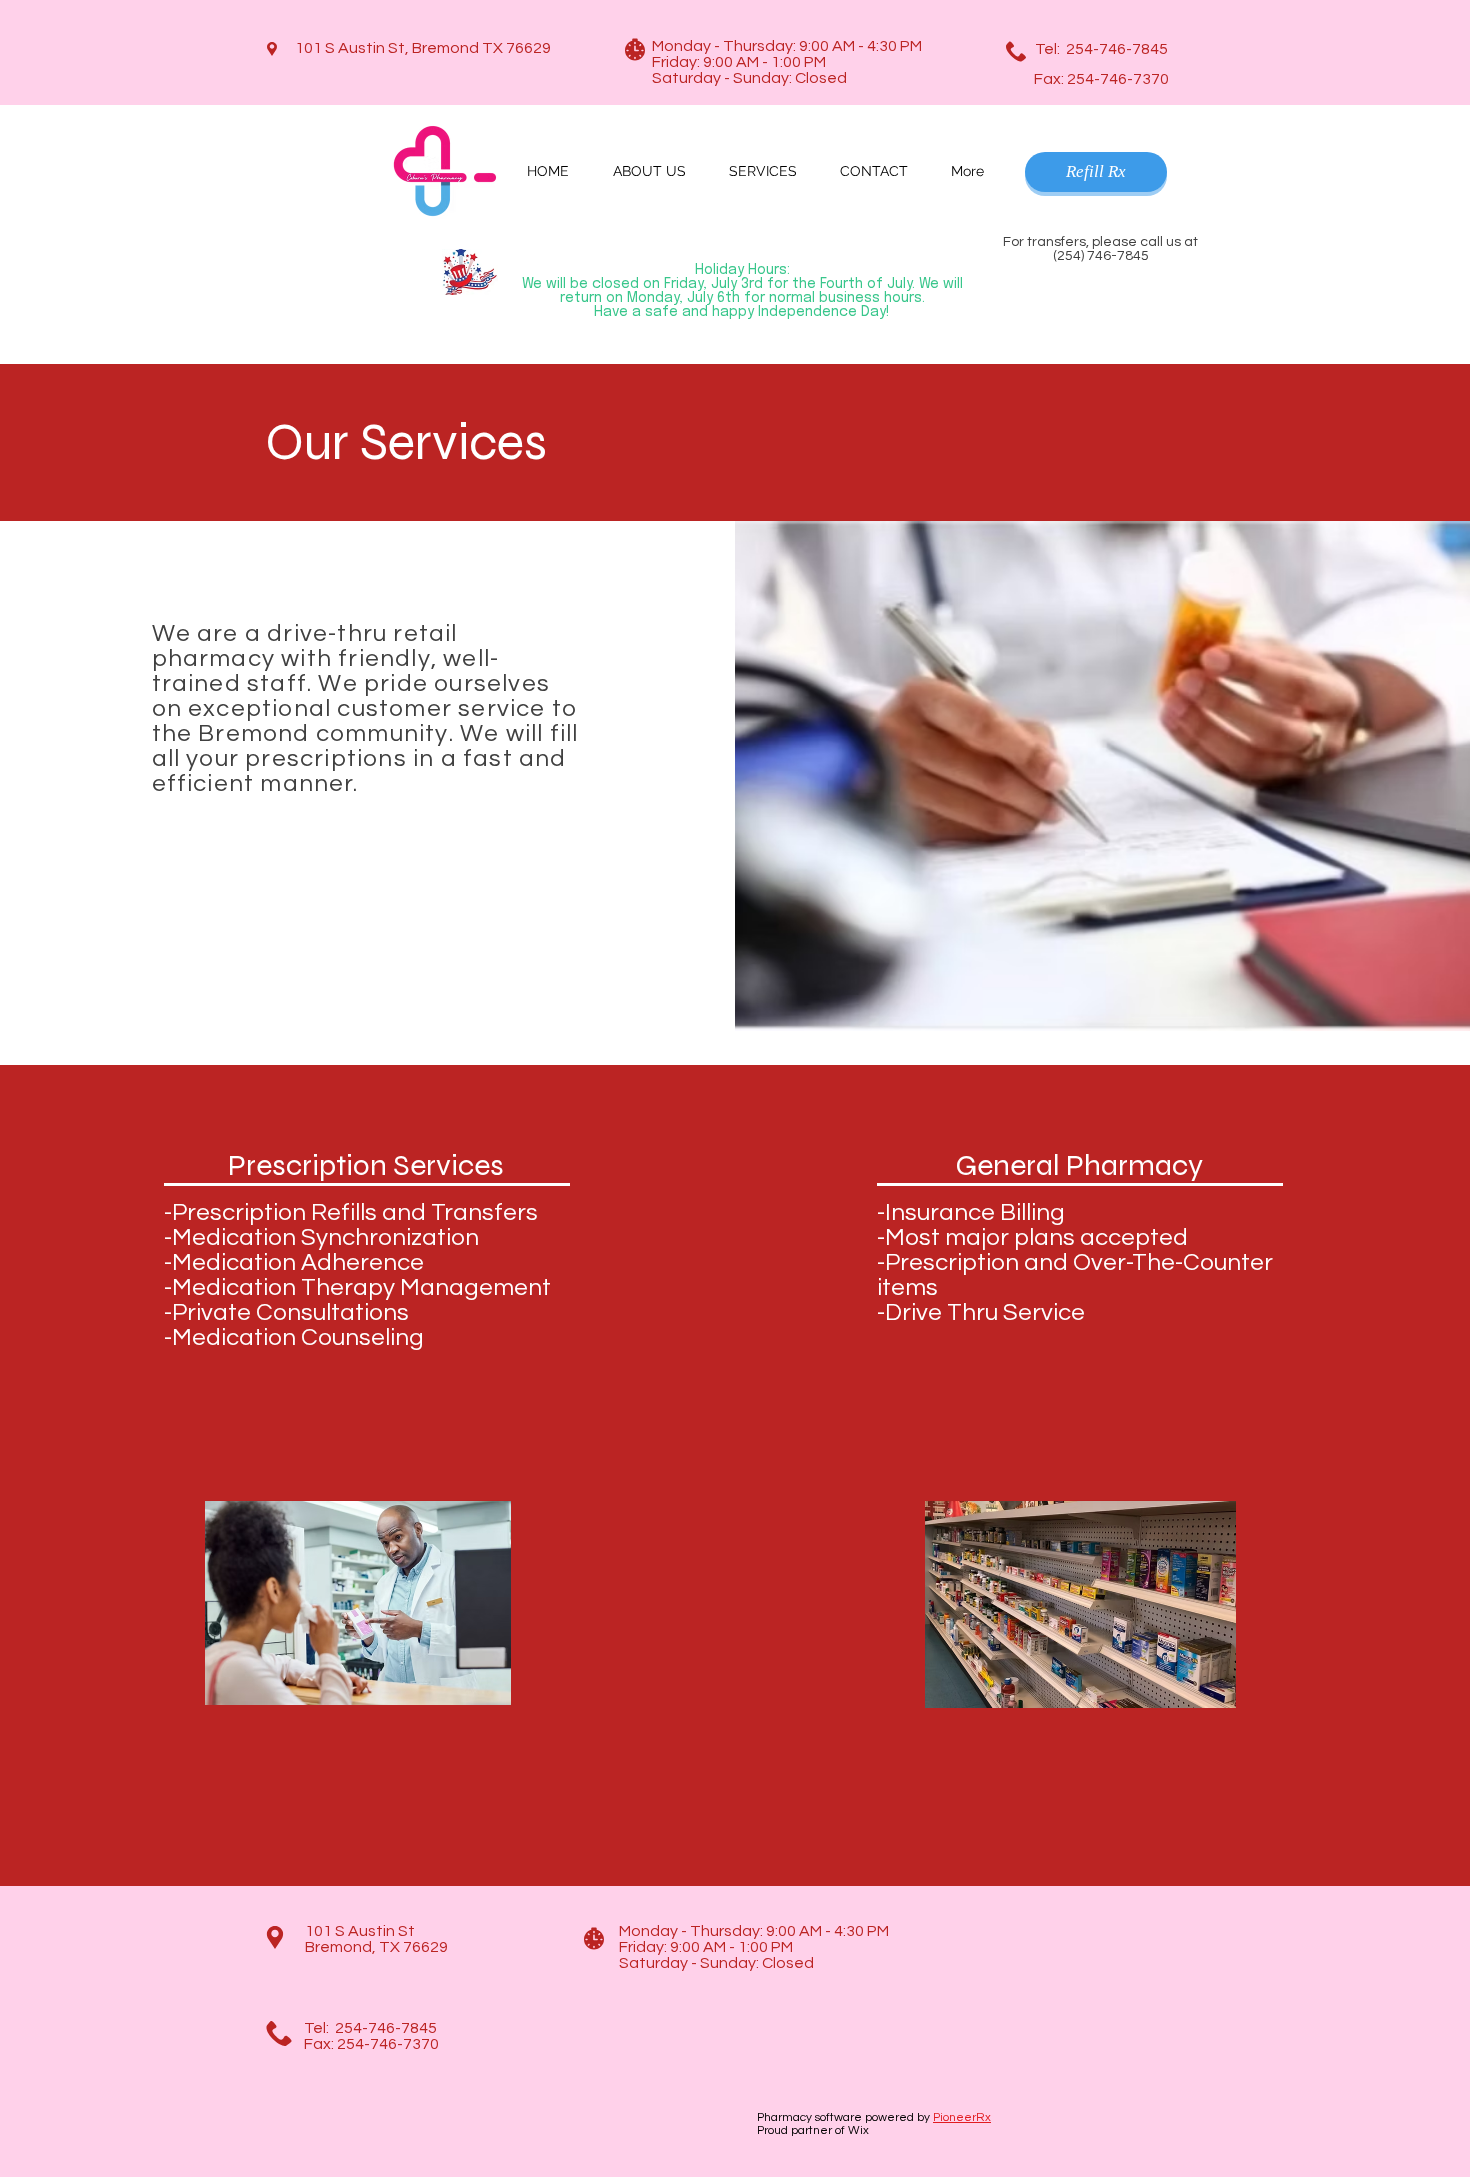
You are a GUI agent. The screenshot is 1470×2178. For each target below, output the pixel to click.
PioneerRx (962, 2117)
